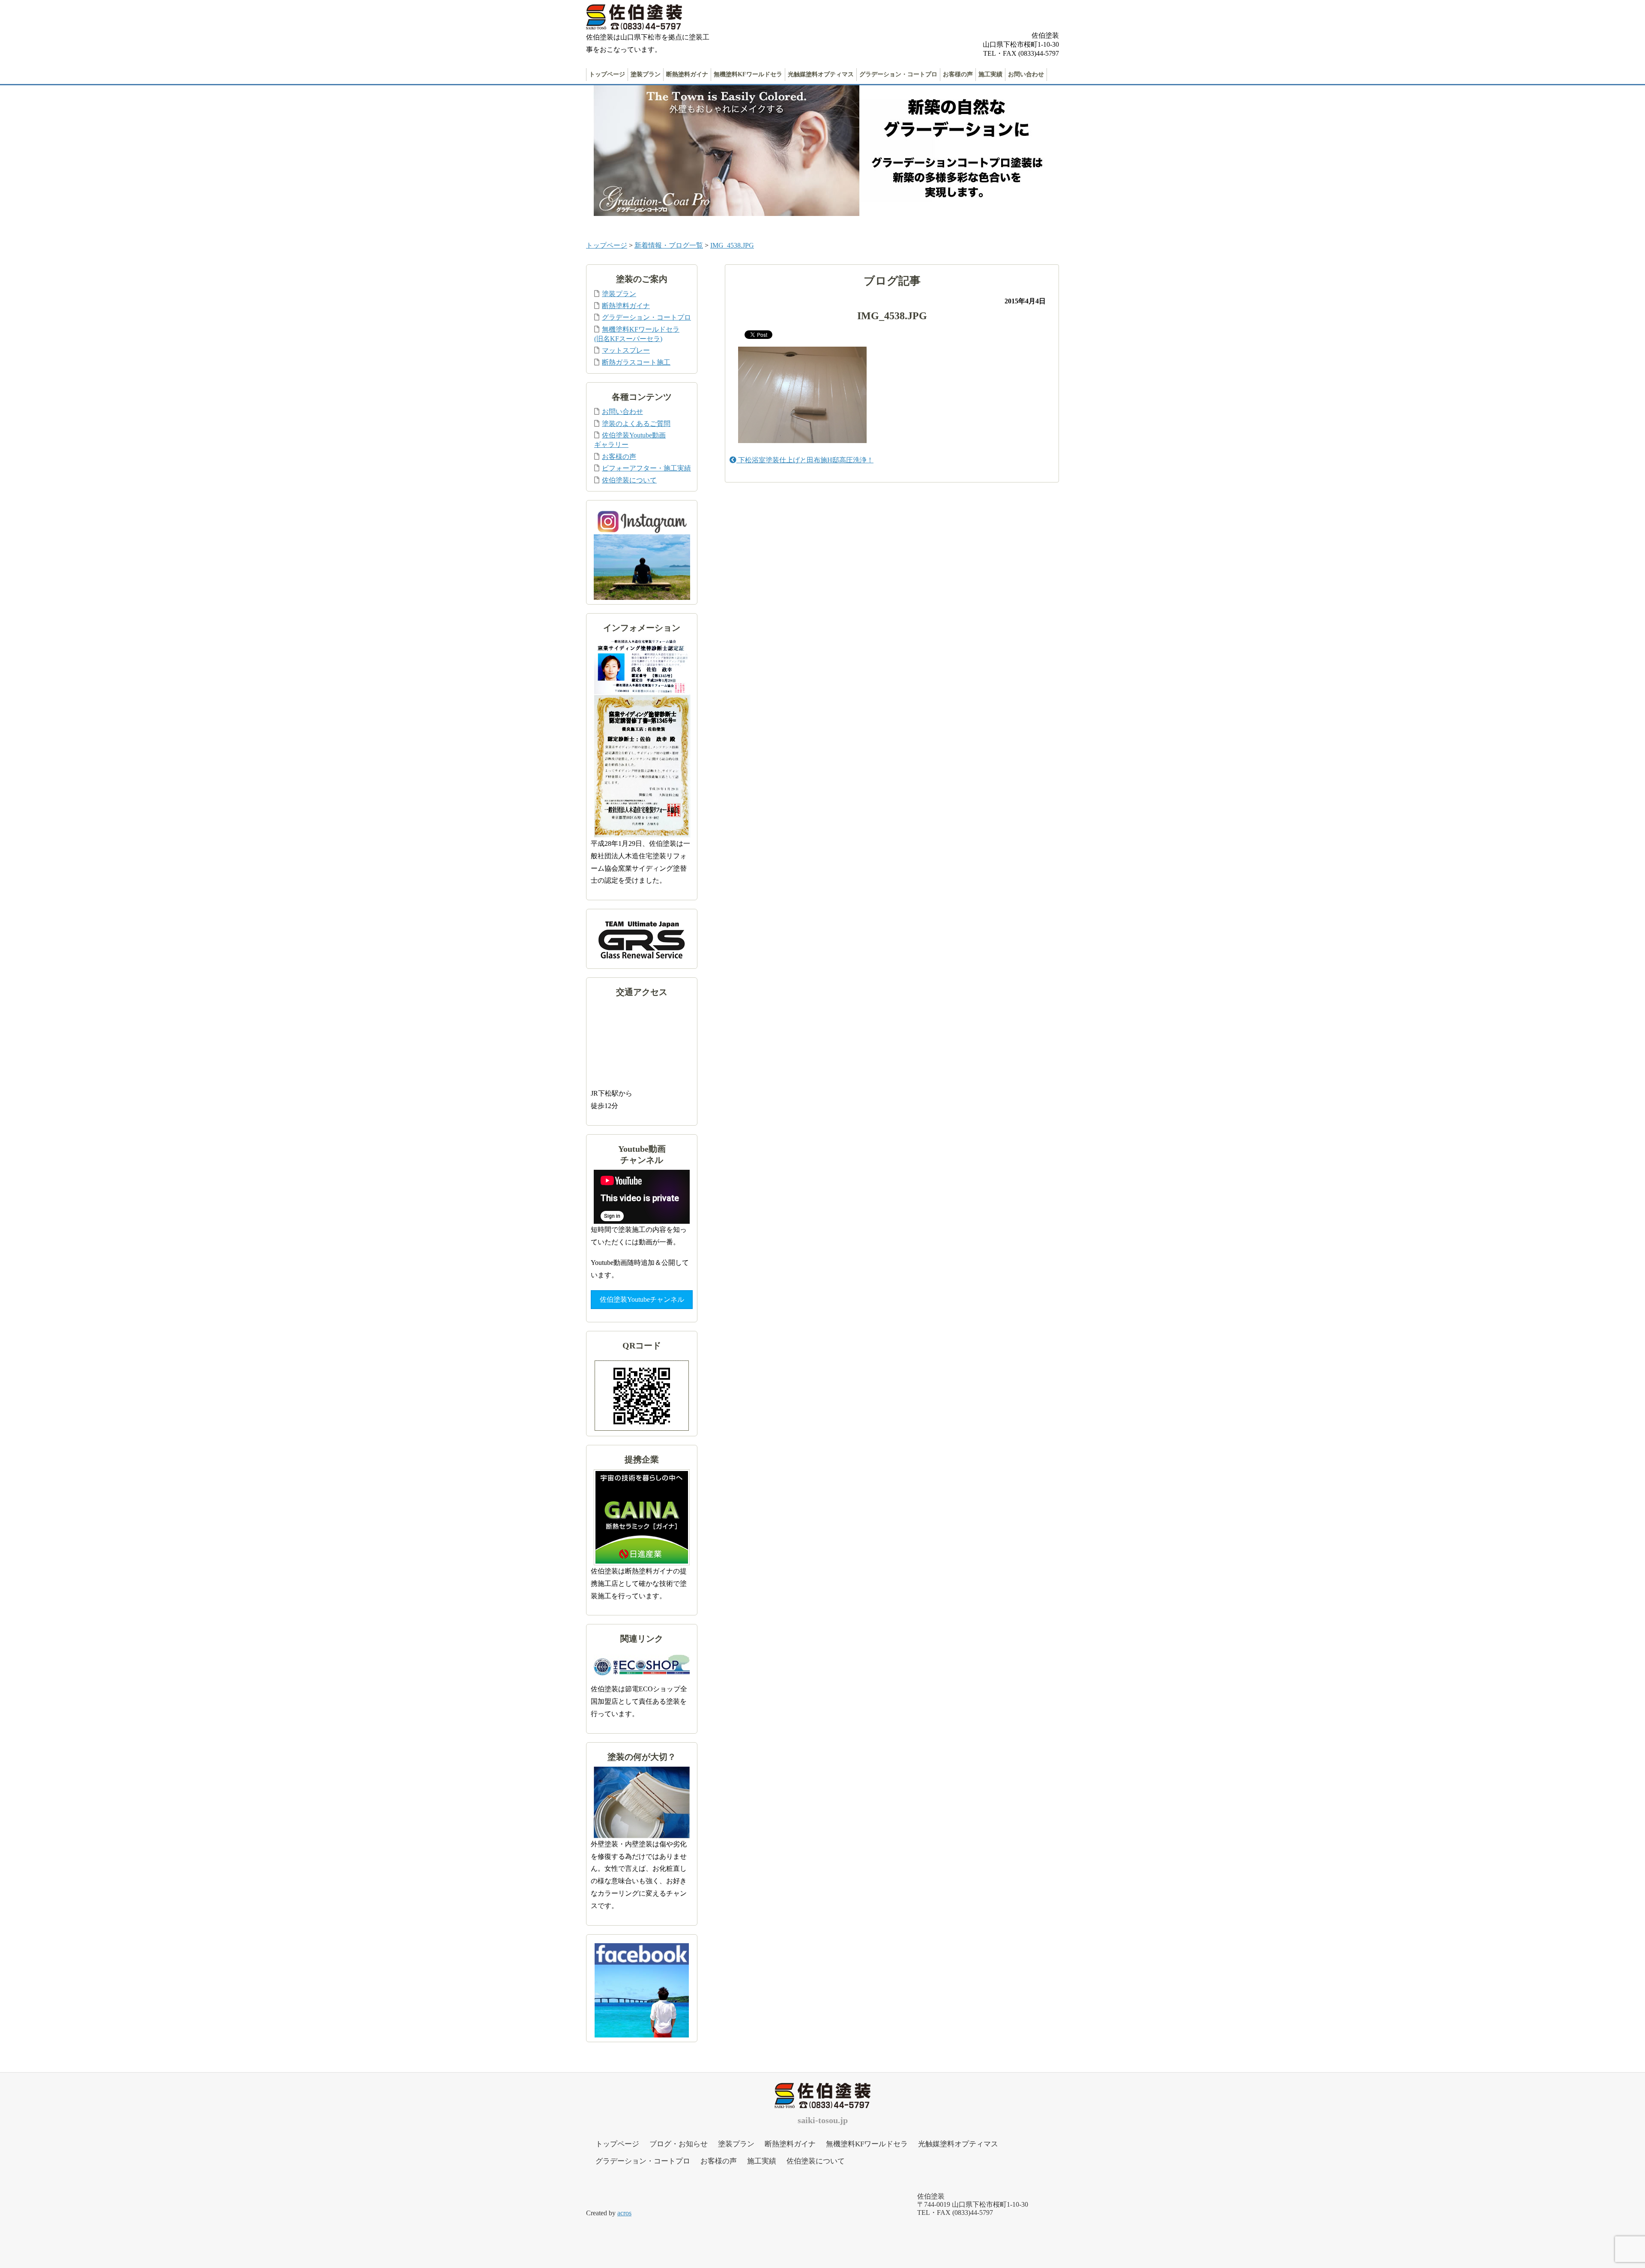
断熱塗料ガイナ (687, 74)
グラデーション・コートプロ (898, 74)
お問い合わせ (1026, 74)
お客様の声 (958, 74)
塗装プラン (646, 74)
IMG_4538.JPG (732, 245)
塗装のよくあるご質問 (636, 424)
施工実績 (990, 74)
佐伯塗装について (629, 480)
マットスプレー (626, 350)
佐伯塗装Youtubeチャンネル (642, 1299)
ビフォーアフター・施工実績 (646, 468)
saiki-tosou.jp (823, 2120)
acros (624, 2213)
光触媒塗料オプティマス (821, 74)
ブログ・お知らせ (679, 2144)
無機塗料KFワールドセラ (748, 74)
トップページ (607, 74)
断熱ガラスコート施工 (636, 362)
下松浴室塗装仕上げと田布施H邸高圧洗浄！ (805, 460)
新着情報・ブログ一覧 (669, 245)
